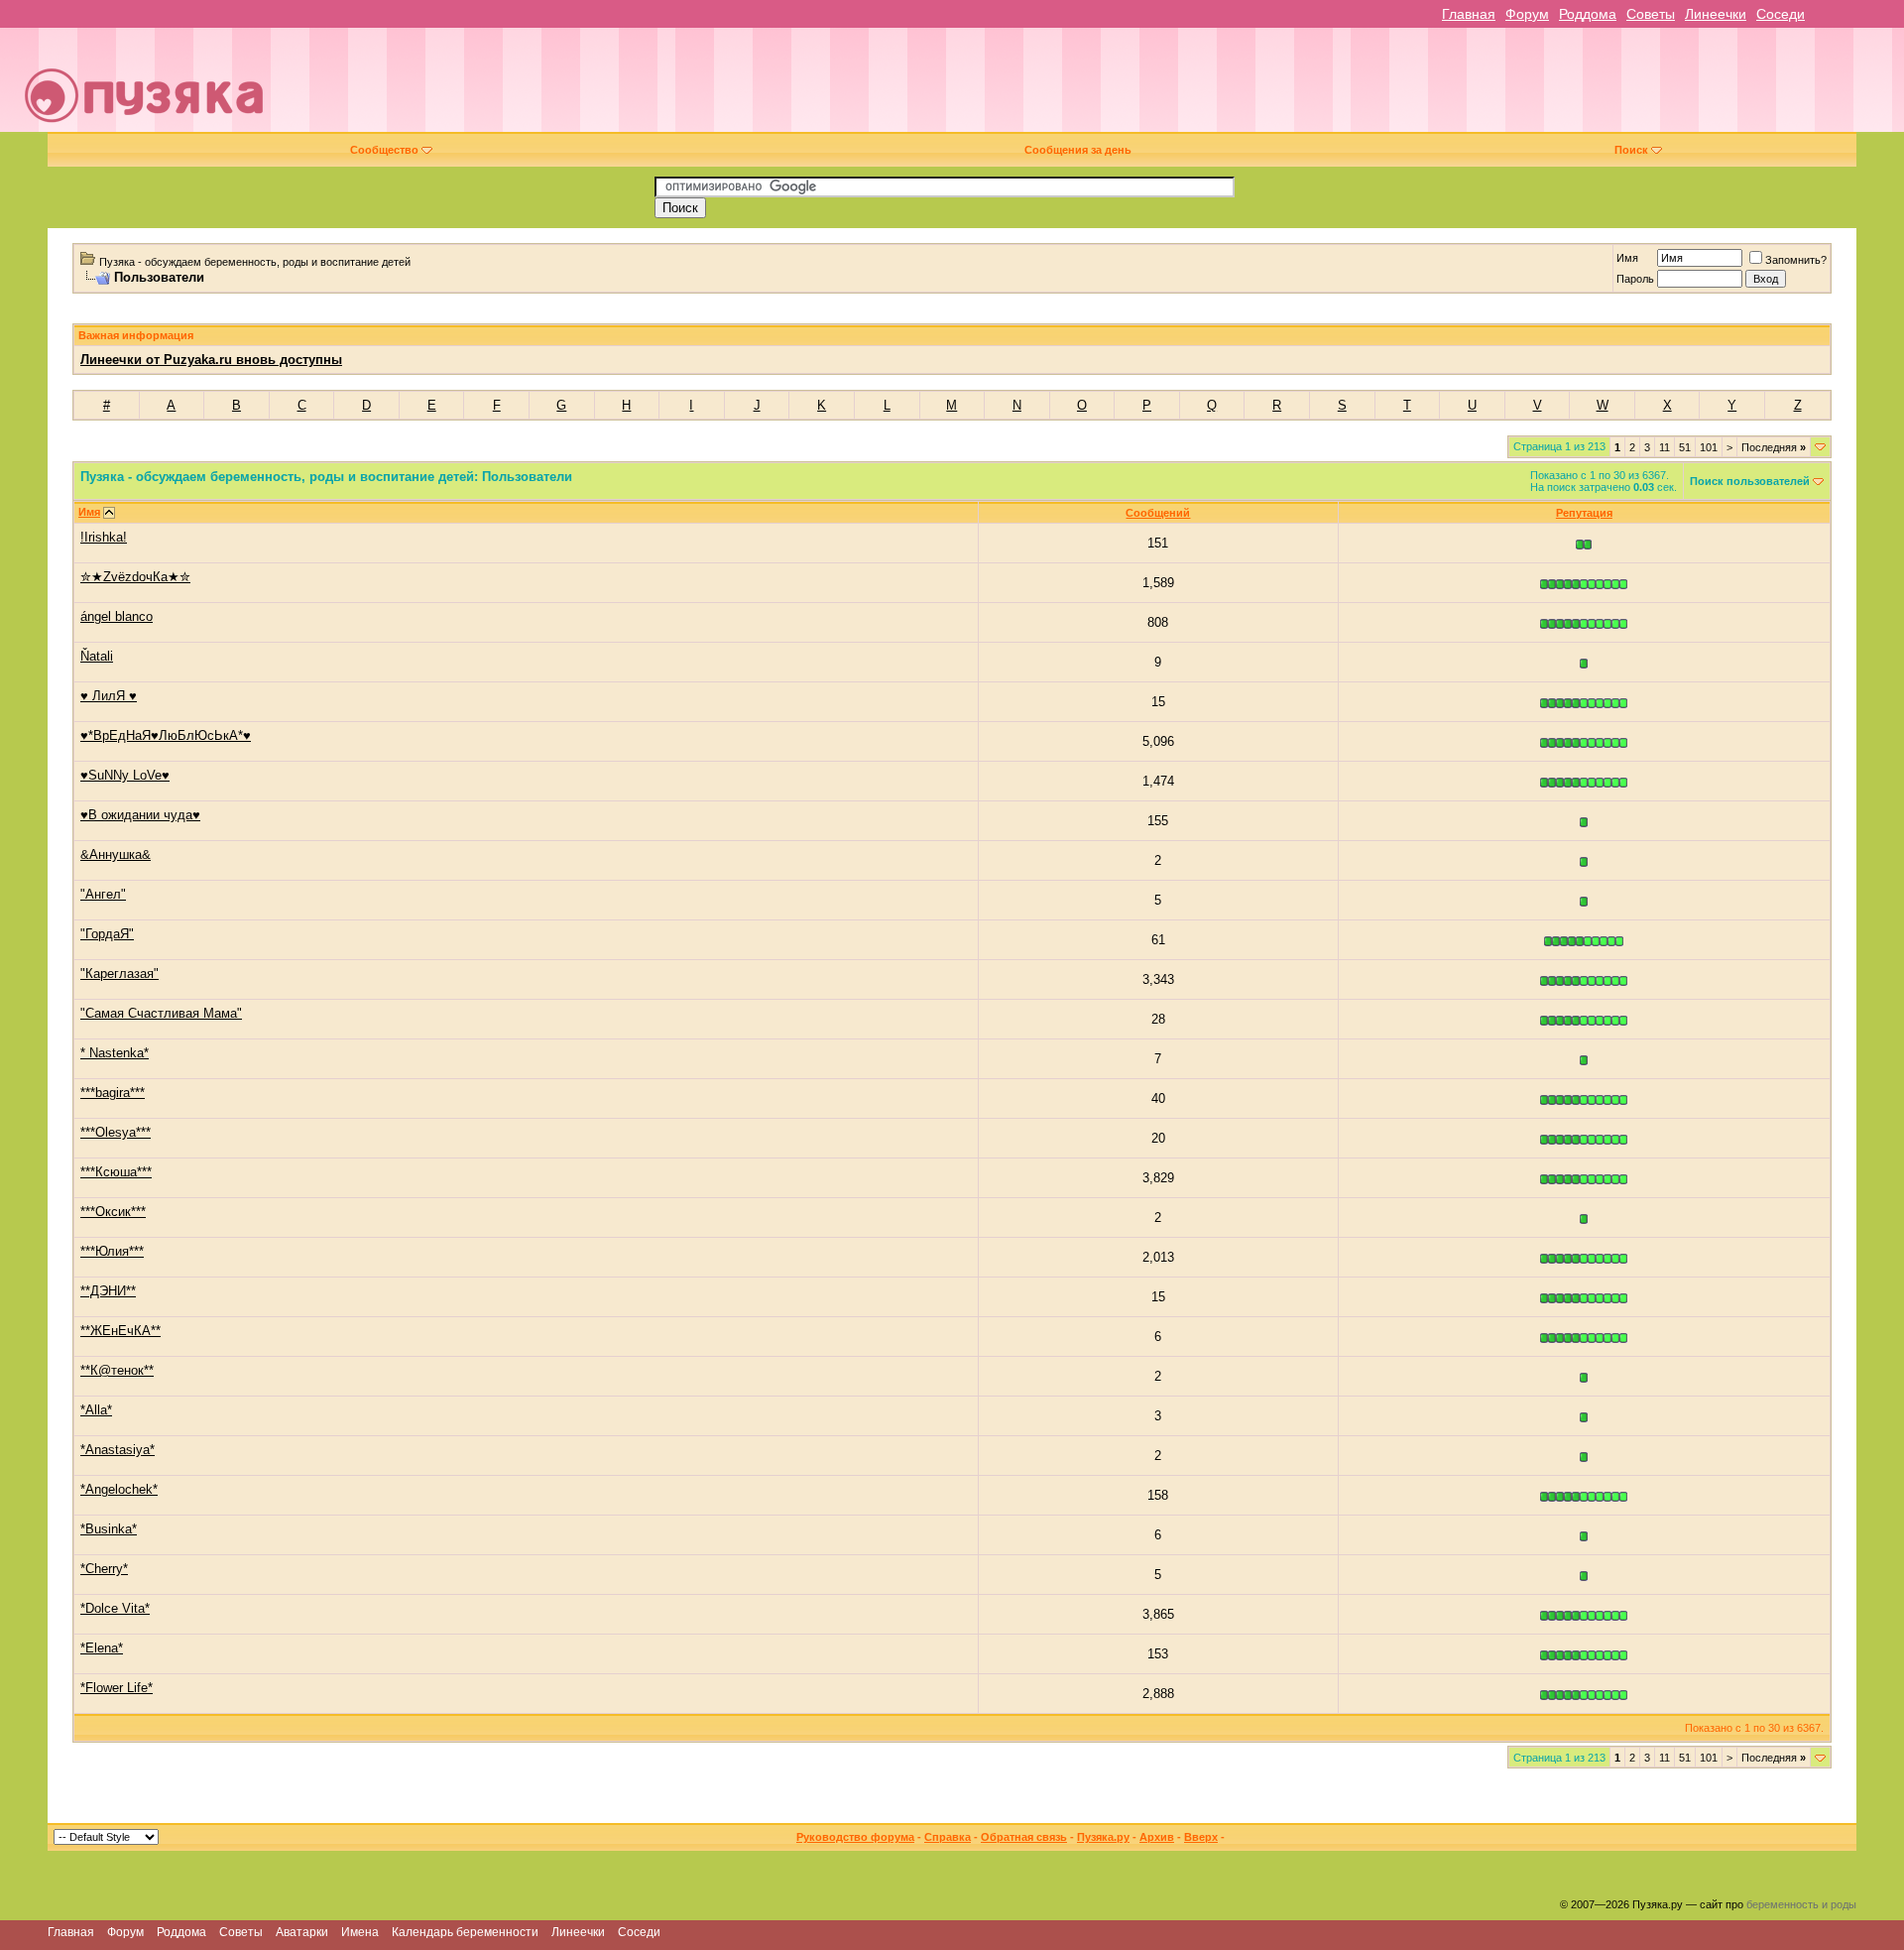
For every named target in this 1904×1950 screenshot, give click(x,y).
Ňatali (97, 656)
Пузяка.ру (1103, 1837)
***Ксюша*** (116, 1172)
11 (1665, 447)
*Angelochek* (119, 1489)
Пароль (1635, 279)
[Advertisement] (1090, 87)
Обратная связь (1024, 1837)
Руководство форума (855, 1837)
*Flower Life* (117, 1688)
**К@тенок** (117, 1370)
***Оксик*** (113, 1212)
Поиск (1631, 150)
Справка (948, 1837)
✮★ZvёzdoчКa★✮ (135, 577)
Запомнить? (1796, 260)
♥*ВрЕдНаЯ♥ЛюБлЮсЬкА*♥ (166, 735)
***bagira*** (113, 1093)
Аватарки (302, 1932)
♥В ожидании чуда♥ (140, 815)
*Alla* (96, 1410)
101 (1709, 447)
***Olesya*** (116, 1132)
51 (1685, 447)
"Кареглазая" (119, 974)
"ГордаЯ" (107, 934)
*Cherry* (104, 1569)
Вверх (1201, 1837)
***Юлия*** (112, 1251)
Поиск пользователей (1750, 481)
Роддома (1588, 14)
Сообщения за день (1078, 150)
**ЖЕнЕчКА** (120, 1331)
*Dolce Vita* (115, 1608)
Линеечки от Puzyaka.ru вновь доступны (211, 360)
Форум (1527, 14)
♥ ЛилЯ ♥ (109, 696)
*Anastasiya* (118, 1450)
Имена (360, 1932)
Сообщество (384, 150)
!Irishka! (104, 537)
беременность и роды (1801, 1904)
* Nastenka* (115, 1053)
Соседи (1781, 14)
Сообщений (1158, 513)
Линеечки (1716, 14)
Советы (1651, 14)
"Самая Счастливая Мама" (161, 1013)
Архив (1157, 1837)
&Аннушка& (116, 854)
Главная (1469, 14)
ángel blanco (117, 616)
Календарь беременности (465, 1932)
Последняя (1774, 447)
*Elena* (102, 1648)
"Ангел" (103, 894)
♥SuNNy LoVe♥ (125, 775)
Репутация (1584, 513)
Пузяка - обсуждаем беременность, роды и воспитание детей (255, 262)
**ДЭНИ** (108, 1291)
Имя (1627, 258)
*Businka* (109, 1529)
